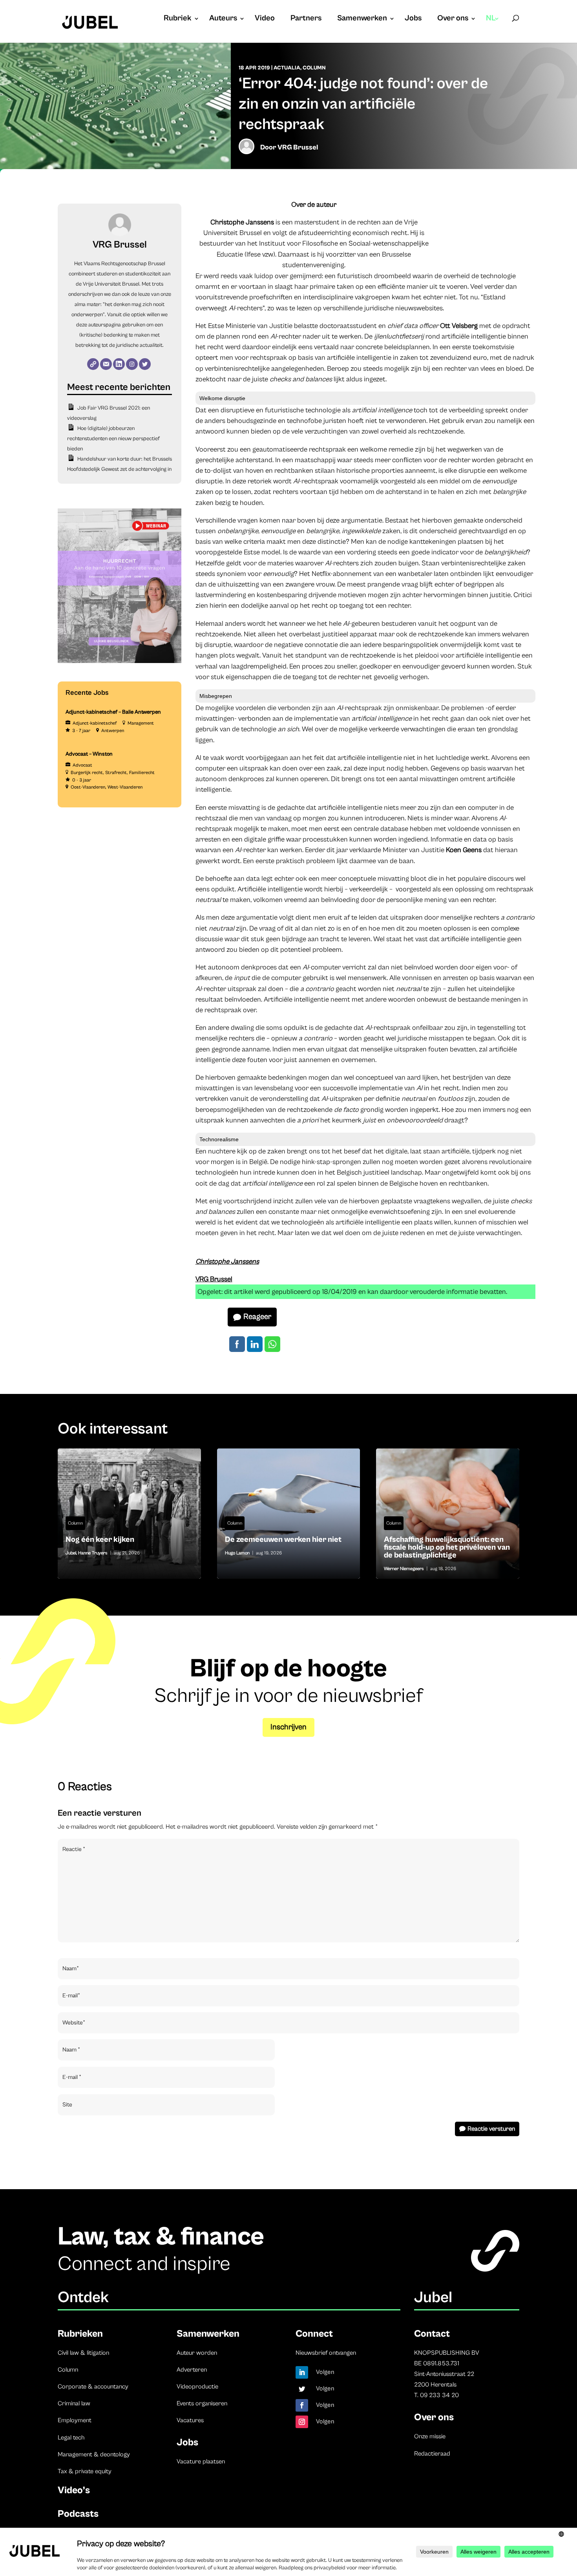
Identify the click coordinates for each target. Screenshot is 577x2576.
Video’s (74, 2490)
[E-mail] (106, 364)
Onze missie (430, 2436)
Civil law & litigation (83, 2353)
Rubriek (178, 19)
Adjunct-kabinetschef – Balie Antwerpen (113, 712)
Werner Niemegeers (404, 1569)
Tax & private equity (85, 2471)
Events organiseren (202, 2403)
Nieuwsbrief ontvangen (326, 2353)
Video (265, 19)
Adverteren (192, 2370)
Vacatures (190, 2420)
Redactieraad (432, 2454)
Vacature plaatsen (201, 2461)
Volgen (325, 2372)
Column (314, 68)
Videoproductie (197, 2387)
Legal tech (71, 2438)
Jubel (71, 1553)
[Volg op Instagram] (302, 2422)
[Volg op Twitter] (302, 2389)
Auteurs (223, 19)
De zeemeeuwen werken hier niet (289, 1514)
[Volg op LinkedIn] (302, 2372)
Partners (306, 19)
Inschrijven (288, 1727)
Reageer (257, 1317)
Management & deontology (94, 2454)
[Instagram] (132, 364)
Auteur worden (197, 2353)
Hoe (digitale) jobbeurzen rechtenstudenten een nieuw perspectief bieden (113, 439)
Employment (75, 2420)
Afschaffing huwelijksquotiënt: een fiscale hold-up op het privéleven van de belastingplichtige (448, 1514)
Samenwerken (362, 19)
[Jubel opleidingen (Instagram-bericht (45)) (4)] (120, 661)
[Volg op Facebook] (302, 2405)
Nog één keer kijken (129, 1514)
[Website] (93, 364)
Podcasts (78, 2514)
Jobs (413, 19)
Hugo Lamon (237, 1553)
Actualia (287, 68)
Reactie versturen (491, 2129)
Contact (432, 2334)
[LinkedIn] (119, 364)
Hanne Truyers (93, 1553)
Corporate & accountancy (93, 2387)
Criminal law (74, 2403)
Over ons (453, 19)
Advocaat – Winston (89, 754)
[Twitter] (145, 364)
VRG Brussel (298, 147)
